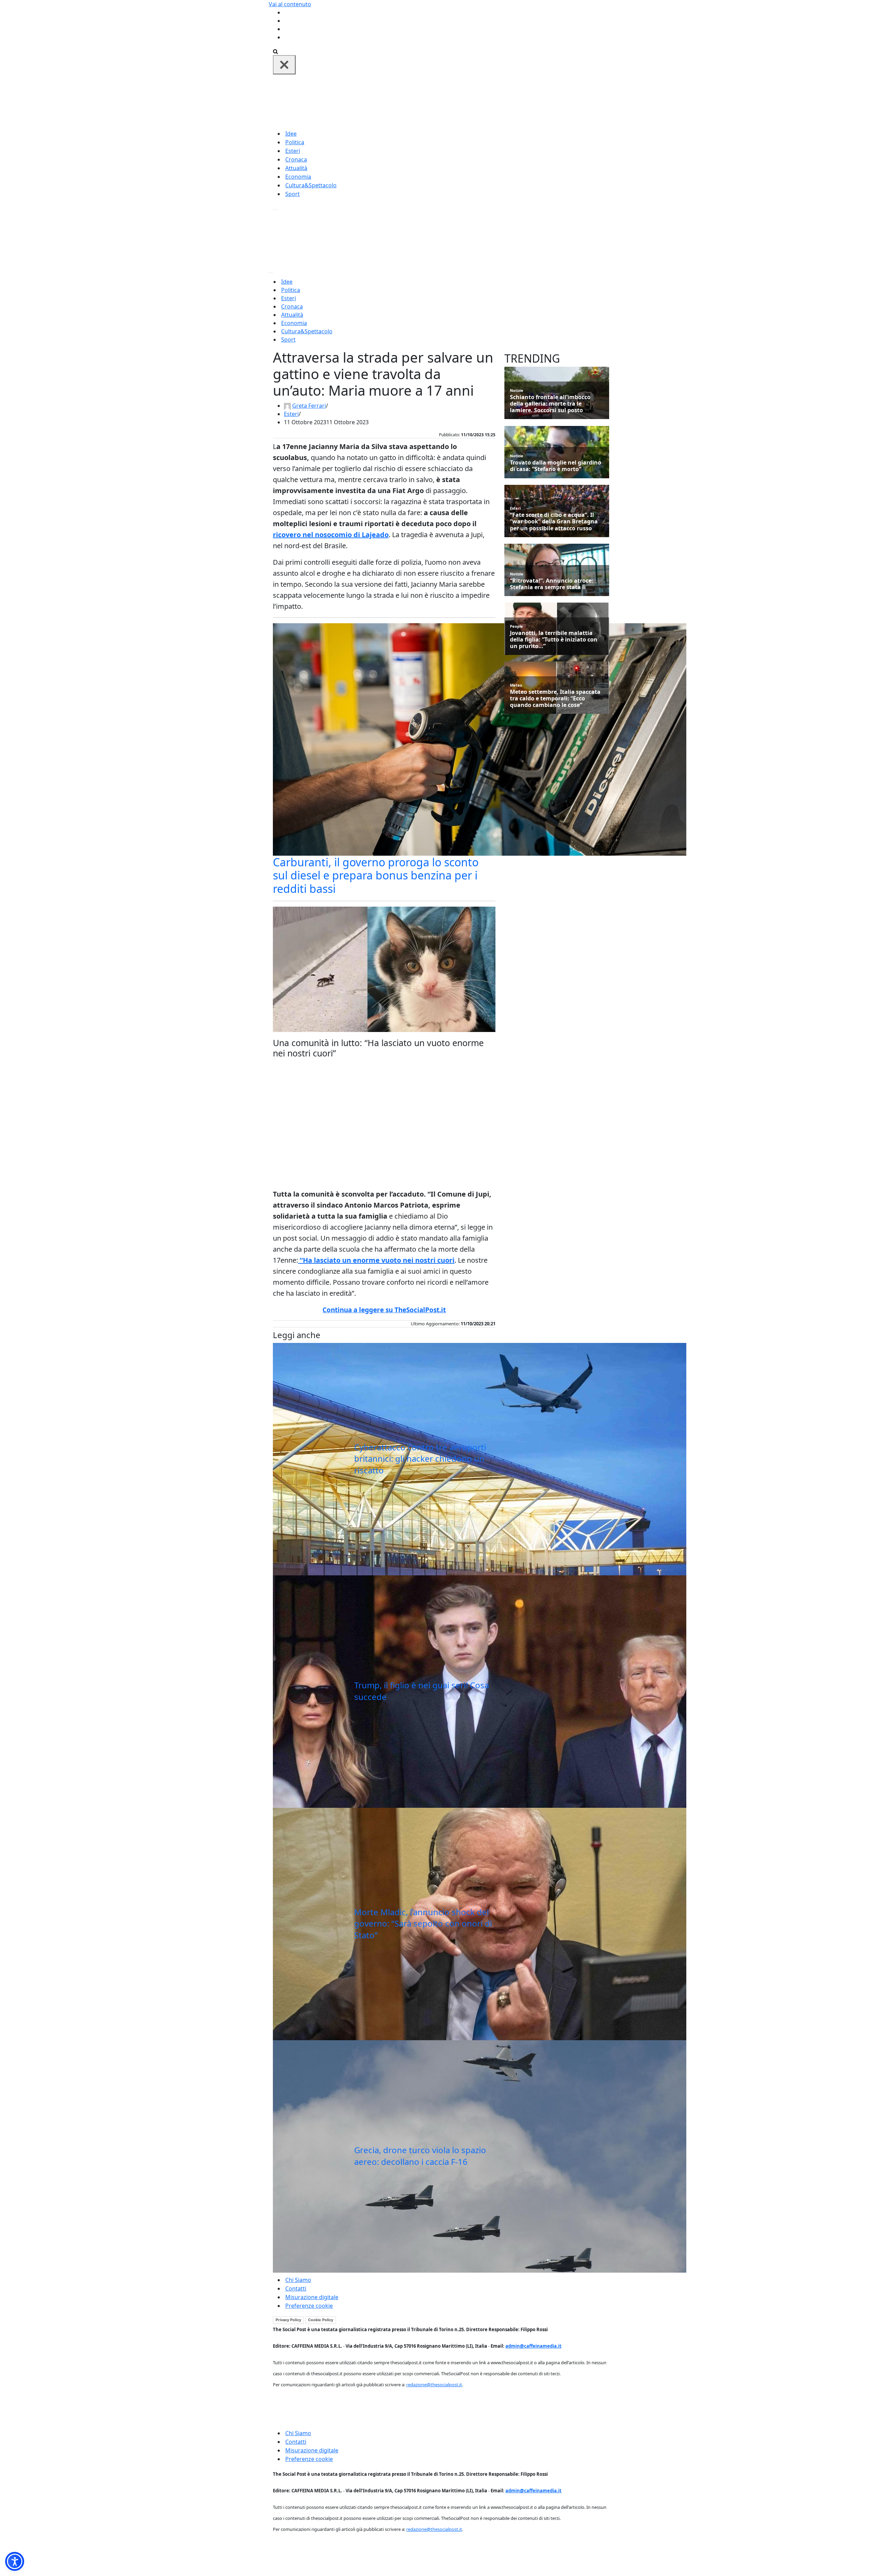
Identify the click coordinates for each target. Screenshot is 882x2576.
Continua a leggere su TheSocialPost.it (384, 1310)
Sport (293, 194)
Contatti (296, 2288)
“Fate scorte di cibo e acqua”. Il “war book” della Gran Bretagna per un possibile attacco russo (554, 522)
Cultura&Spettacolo (311, 185)
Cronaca (296, 159)
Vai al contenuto (290, 4)
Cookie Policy (321, 2320)
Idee (291, 134)
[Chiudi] (284, 65)
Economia (298, 177)
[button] (15, 2561)
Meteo (516, 685)
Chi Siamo (298, 2280)
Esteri (293, 151)
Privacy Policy (288, 2320)
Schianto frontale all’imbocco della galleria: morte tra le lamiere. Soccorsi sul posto (550, 404)
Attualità (296, 168)
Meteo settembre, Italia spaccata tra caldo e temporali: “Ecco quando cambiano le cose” (555, 699)
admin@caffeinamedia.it (534, 2346)
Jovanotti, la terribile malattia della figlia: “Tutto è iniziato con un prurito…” (554, 640)
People (516, 626)
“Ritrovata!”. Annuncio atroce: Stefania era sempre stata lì (552, 584)
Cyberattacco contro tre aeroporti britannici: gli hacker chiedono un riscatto (420, 1459)
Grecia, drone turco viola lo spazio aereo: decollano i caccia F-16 (420, 2156)
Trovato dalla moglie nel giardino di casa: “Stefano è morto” (556, 466)
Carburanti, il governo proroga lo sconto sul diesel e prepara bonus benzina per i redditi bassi (376, 875)
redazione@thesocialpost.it (434, 2385)
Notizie (517, 390)
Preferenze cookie (309, 2306)
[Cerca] (275, 51)
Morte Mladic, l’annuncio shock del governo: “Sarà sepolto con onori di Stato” (423, 1923)
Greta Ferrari (309, 406)
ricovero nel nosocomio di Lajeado (331, 535)
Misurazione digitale (312, 2297)
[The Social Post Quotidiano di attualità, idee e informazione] (474, 101)
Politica (295, 142)
